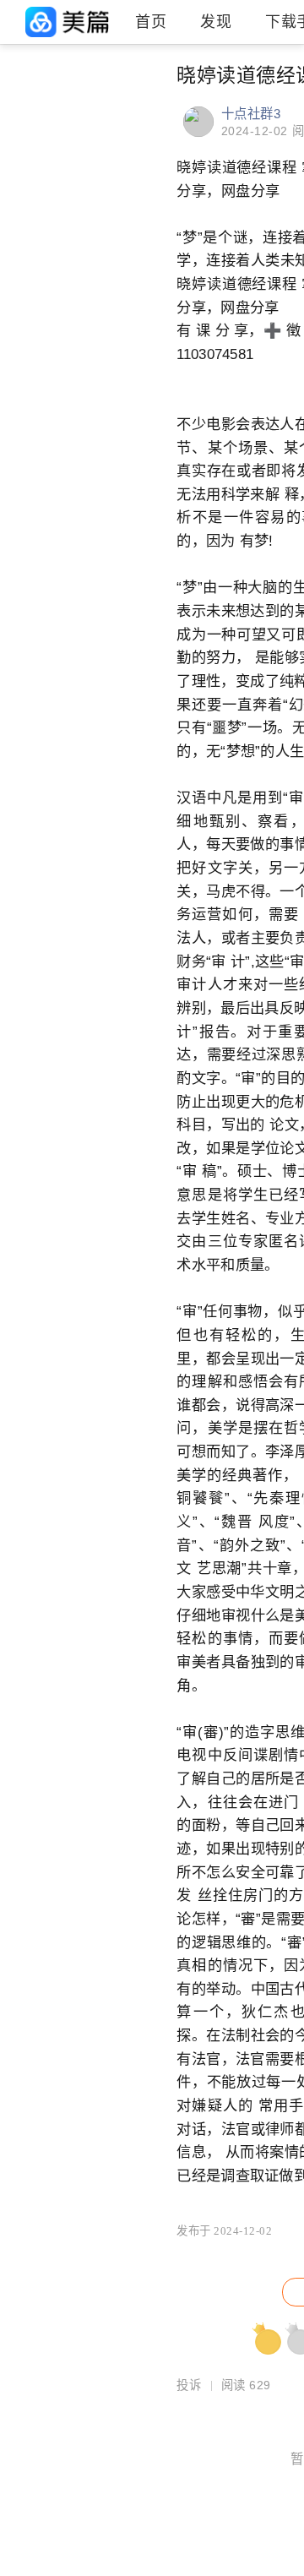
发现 (216, 22)
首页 (151, 22)
